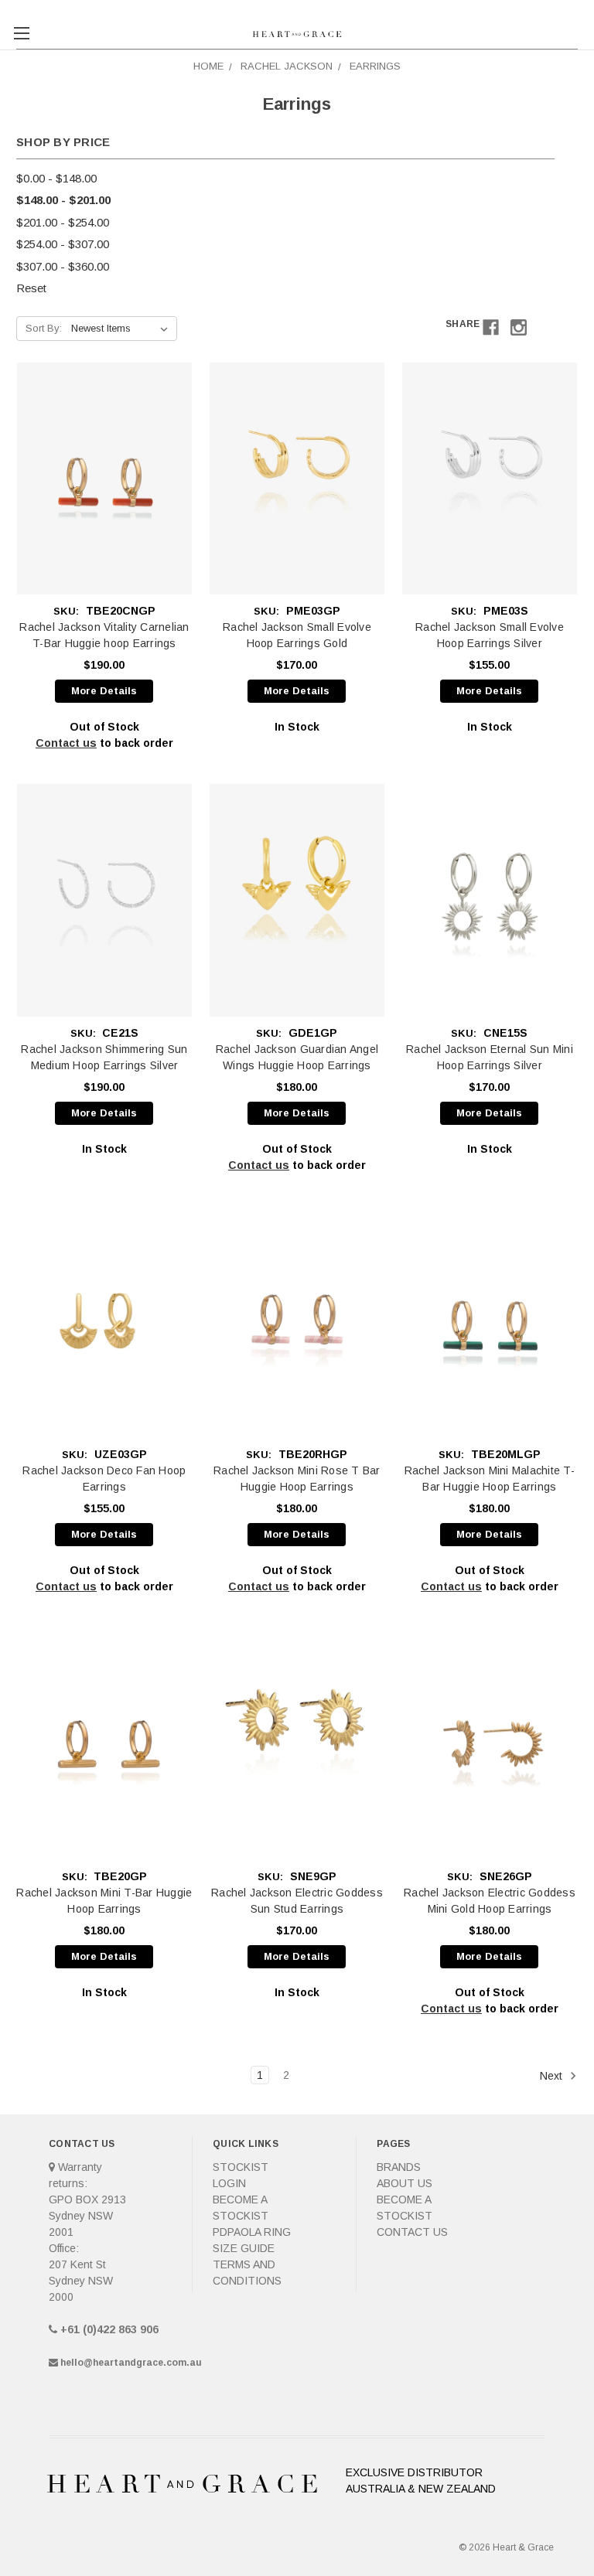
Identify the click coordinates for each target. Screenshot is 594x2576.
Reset (31, 288)
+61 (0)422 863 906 (109, 2329)
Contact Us (412, 2232)
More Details (104, 691)
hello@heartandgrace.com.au (131, 2363)
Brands (399, 2167)
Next (553, 2075)
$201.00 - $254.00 (63, 222)
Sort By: (44, 328)
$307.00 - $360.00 (63, 266)
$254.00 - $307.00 (63, 244)
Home (208, 66)
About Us (405, 2183)
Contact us (66, 743)
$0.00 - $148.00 (56, 178)
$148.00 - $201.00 (63, 200)
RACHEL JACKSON (287, 66)
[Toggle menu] (21, 21)
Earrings (375, 66)
